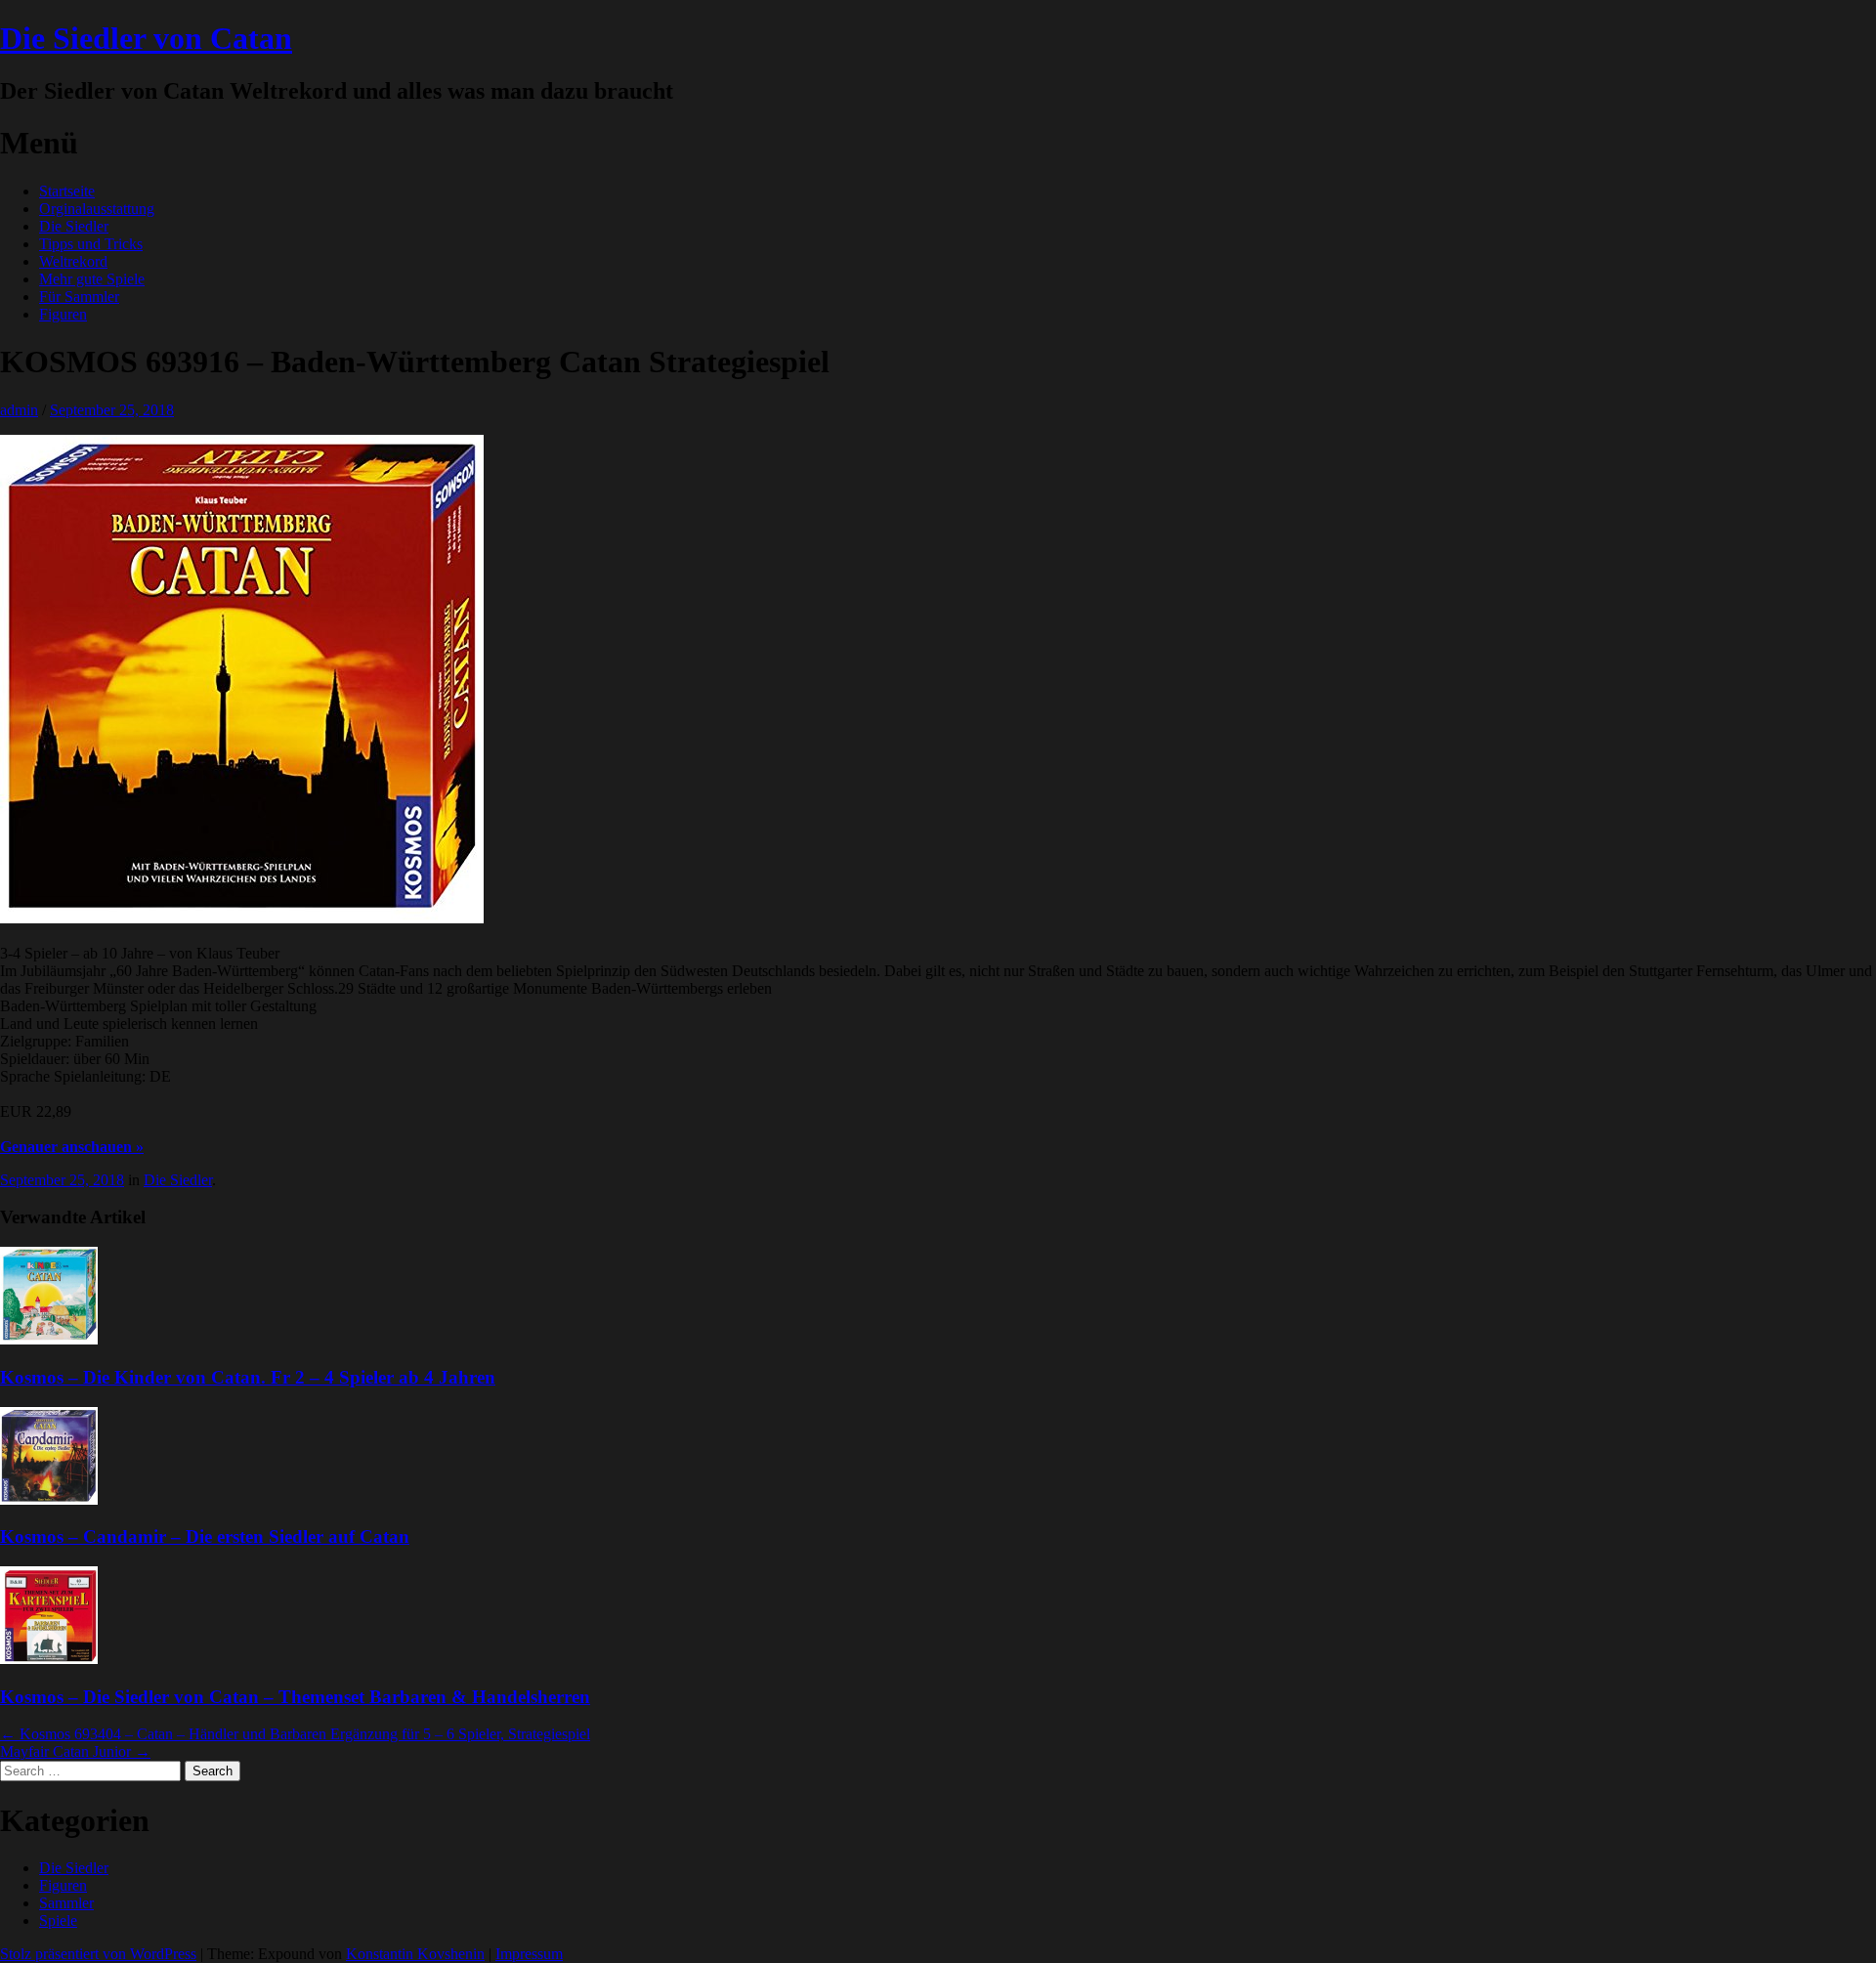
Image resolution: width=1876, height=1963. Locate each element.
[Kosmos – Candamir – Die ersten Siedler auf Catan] (49, 1499)
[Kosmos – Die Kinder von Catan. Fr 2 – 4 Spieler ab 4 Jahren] (49, 1339)
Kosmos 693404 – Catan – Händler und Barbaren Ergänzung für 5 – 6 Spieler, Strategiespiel (295, 1734)
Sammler (66, 1903)
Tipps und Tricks (91, 244)
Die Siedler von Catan (146, 38)
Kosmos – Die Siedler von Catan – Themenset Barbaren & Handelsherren (295, 1697)
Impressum (529, 1954)
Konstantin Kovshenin (415, 1954)
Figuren (63, 314)
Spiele (58, 1920)
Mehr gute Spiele (92, 279)
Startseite (67, 191)
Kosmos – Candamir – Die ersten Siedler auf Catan (205, 1536)
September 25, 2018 (112, 410)
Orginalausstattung (97, 209)
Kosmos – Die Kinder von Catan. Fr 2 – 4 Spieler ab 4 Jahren (248, 1377)
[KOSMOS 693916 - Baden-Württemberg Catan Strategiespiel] (242, 918)
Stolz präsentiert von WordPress (98, 1954)
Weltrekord (73, 261)
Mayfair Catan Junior (75, 1751)
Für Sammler (79, 297)
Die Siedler (74, 226)
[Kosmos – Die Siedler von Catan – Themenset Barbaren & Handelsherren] (49, 1659)
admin (19, 410)
